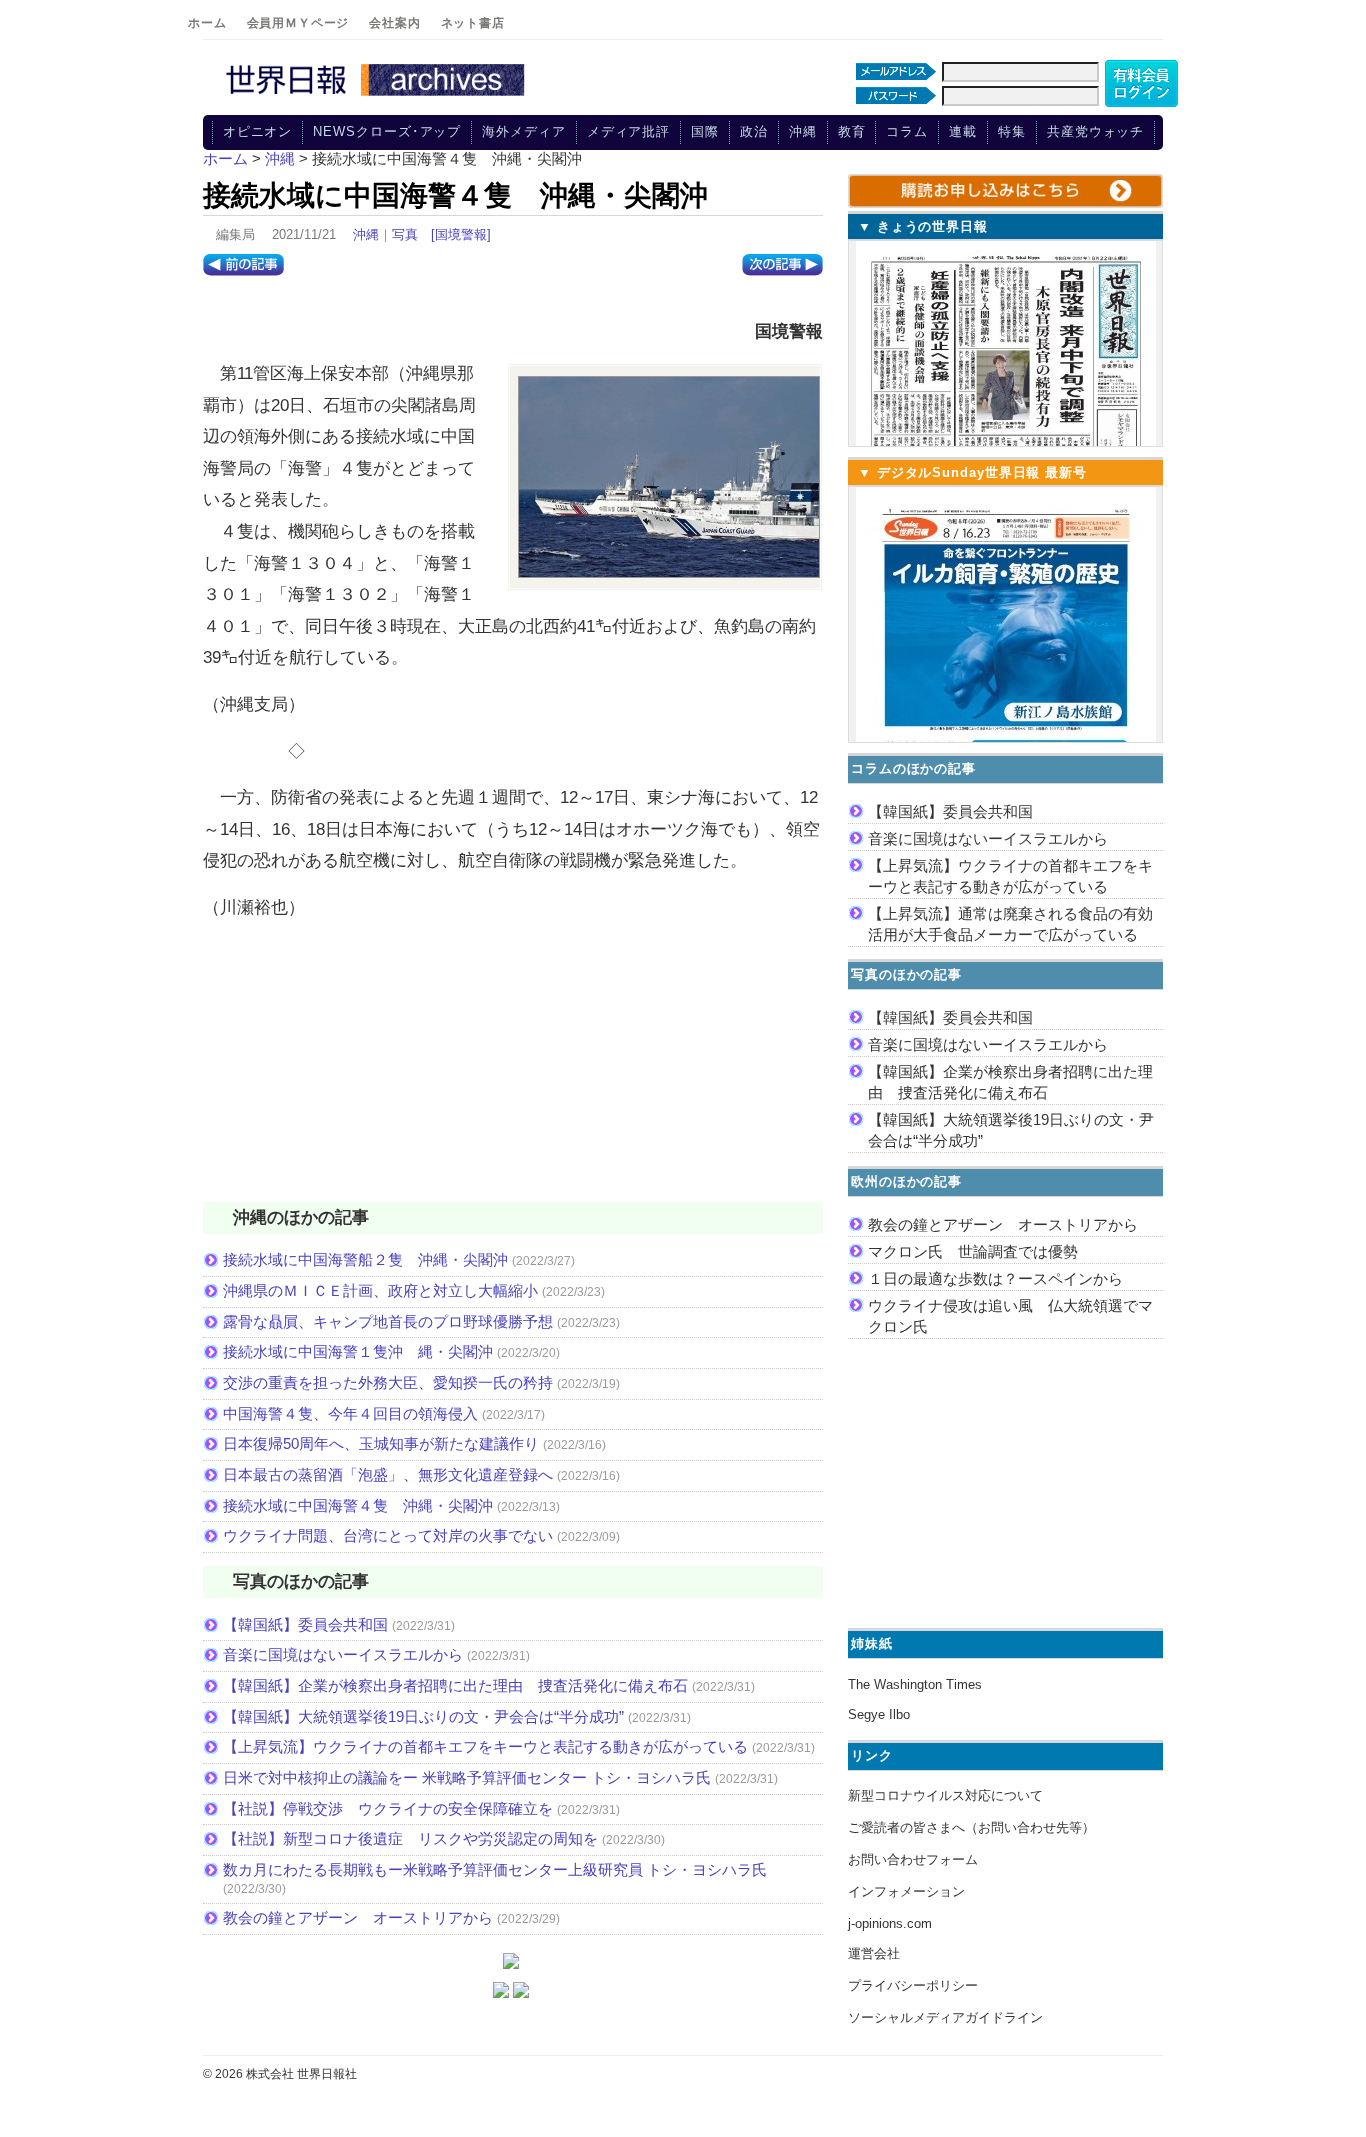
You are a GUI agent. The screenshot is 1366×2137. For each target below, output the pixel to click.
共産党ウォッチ (1095, 131)
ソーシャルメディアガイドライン (945, 2017)
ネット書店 (473, 23)
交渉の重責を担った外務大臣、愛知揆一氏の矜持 (388, 1382)
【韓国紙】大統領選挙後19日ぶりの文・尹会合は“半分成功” (423, 1716)
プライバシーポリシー (913, 1985)
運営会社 (874, 1953)
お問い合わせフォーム (913, 1859)
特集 (1012, 131)
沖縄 (803, 131)
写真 (405, 234)
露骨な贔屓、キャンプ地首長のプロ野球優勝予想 (388, 1321)
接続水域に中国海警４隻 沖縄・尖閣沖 (358, 1505)
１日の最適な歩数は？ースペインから (995, 1278)
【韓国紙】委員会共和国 (305, 1624)
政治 (754, 131)
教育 (852, 131)
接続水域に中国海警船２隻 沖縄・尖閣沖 (365, 1259)
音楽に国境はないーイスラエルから (343, 1654)
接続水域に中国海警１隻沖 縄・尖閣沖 (358, 1351)
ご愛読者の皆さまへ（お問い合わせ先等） (971, 1827)
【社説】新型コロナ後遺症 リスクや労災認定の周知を (410, 1838)
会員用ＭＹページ (298, 23)
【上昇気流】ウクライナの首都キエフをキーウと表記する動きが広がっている (485, 1746)
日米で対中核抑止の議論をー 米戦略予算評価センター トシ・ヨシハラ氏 (467, 1777)
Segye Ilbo (879, 1714)
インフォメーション (906, 1891)
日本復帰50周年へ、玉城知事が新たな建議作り (381, 1443)
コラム (907, 131)
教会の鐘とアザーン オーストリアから (358, 1917)
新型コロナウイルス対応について (945, 1795)
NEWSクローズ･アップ (387, 131)
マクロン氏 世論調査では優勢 (973, 1251)
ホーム (207, 23)
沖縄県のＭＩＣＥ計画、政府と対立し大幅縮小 (380, 1290)
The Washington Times (915, 1684)
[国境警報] (461, 234)
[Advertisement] (513, 1074)
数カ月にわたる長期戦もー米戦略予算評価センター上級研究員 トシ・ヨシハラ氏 (495, 1869)
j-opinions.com (890, 1923)
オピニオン (258, 131)
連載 (963, 131)
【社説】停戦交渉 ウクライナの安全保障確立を (388, 1808)
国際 (705, 131)
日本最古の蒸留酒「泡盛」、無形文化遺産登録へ (388, 1474)
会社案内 (394, 23)
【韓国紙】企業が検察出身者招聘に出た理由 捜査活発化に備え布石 (455, 1685)
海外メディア (523, 131)
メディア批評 (628, 131)
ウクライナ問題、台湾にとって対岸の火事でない (388, 1535)
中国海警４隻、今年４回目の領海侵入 (350, 1413)
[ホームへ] (378, 97)
